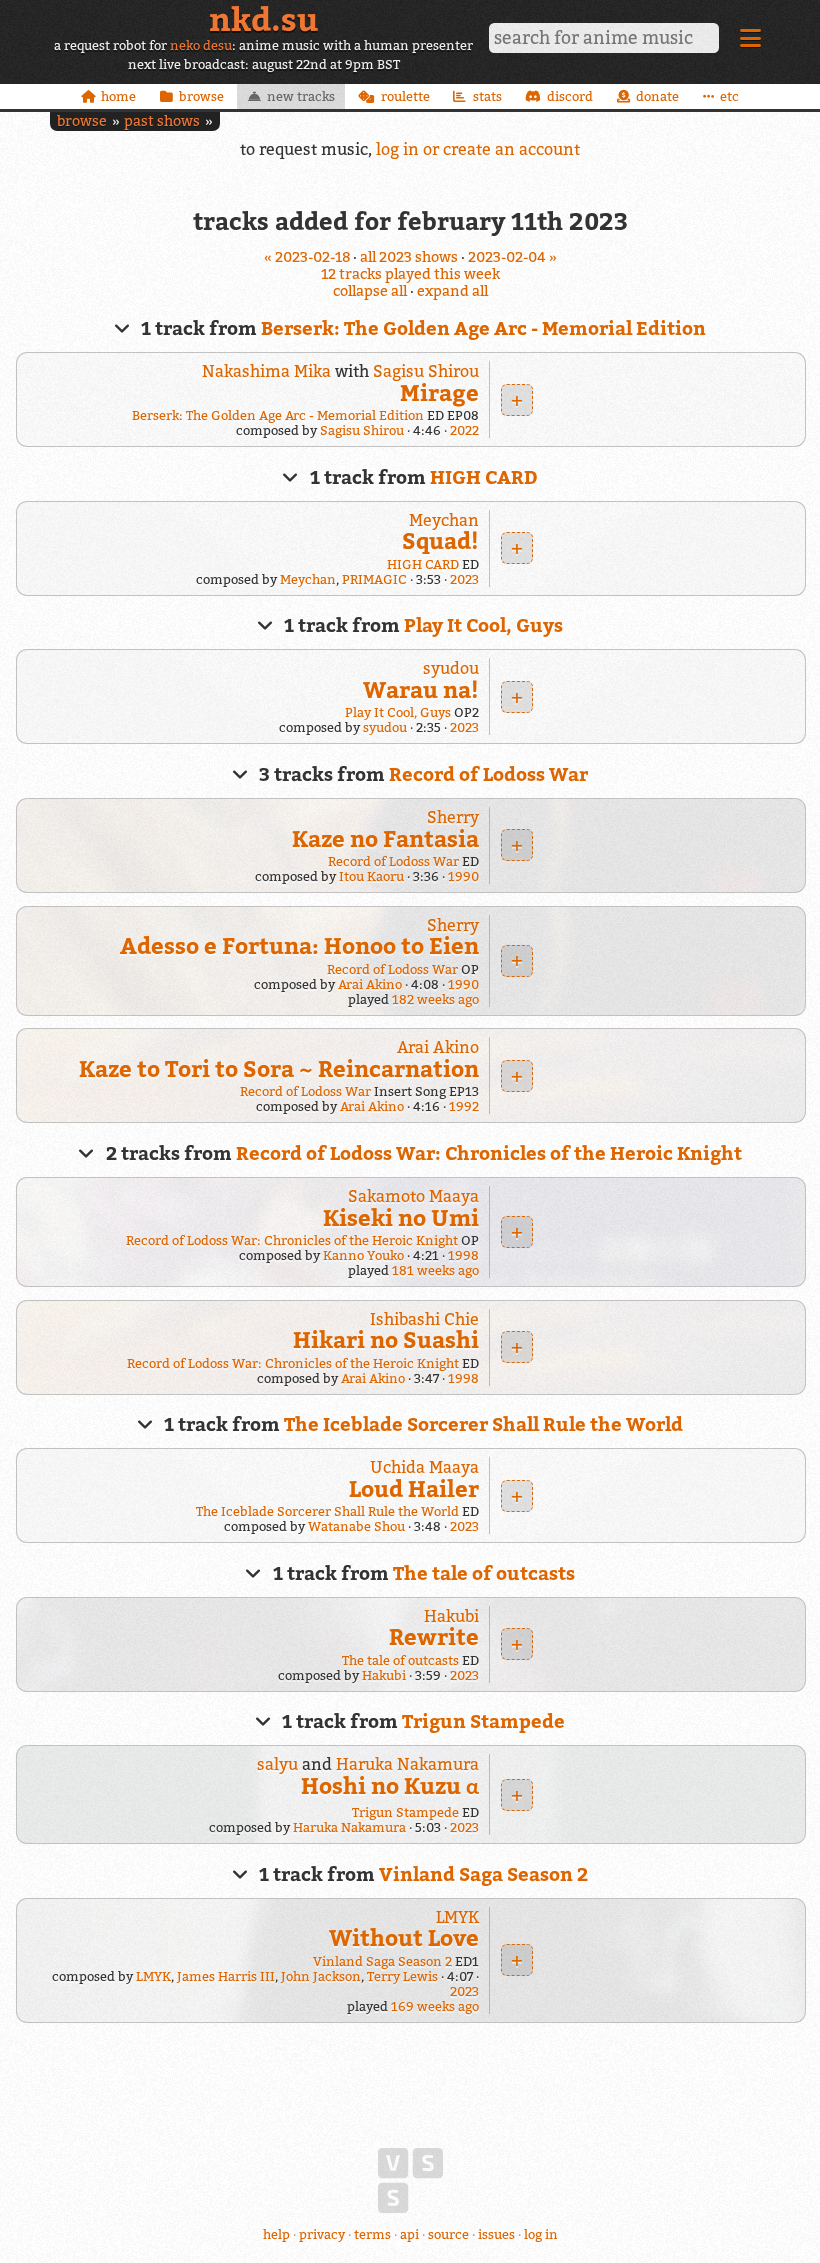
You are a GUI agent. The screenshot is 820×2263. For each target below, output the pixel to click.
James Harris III (226, 1976)
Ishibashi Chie (424, 1319)
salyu (277, 1764)
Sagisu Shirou (426, 371)
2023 (464, 579)
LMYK (457, 1917)
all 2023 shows (409, 256)
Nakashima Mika (266, 371)
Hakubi (451, 1616)
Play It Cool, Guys (483, 625)
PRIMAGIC (374, 579)
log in (541, 2234)
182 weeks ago (435, 999)
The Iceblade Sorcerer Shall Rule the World (483, 1424)
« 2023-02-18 (307, 256)
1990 (463, 876)
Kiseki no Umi (401, 1217)
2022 (464, 430)
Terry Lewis (402, 1976)
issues (496, 2234)
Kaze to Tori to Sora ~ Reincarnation (279, 1068)
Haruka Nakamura (407, 1764)
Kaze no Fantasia (385, 838)
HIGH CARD (484, 477)
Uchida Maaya (424, 1467)
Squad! (440, 540)
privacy (322, 2234)
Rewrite (434, 1636)
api (409, 2234)
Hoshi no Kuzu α (390, 1785)
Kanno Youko (363, 1255)
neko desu (201, 45)
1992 (464, 1106)
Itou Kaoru (371, 876)
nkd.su (263, 19)
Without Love (404, 1937)
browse (82, 120)
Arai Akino (370, 984)
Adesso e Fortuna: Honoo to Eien (299, 945)
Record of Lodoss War (488, 774)
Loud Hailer (414, 1488)
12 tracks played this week (410, 273)
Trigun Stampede (483, 1721)
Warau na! (421, 689)
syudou (451, 668)
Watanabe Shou (356, 1526)
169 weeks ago (435, 2006)
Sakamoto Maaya (413, 1196)
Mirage (439, 392)
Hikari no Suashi (386, 1339)
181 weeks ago (435, 1270)
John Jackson (321, 1976)
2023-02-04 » (512, 256)
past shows (162, 120)
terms (372, 2234)
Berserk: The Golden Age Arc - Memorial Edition (483, 328)
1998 (463, 1255)
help (276, 2234)
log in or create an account (478, 149)
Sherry (453, 817)
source (448, 2234)
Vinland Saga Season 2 (483, 1874)
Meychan (444, 520)
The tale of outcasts (484, 1573)
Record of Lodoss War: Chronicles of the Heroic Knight (489, 1153)
